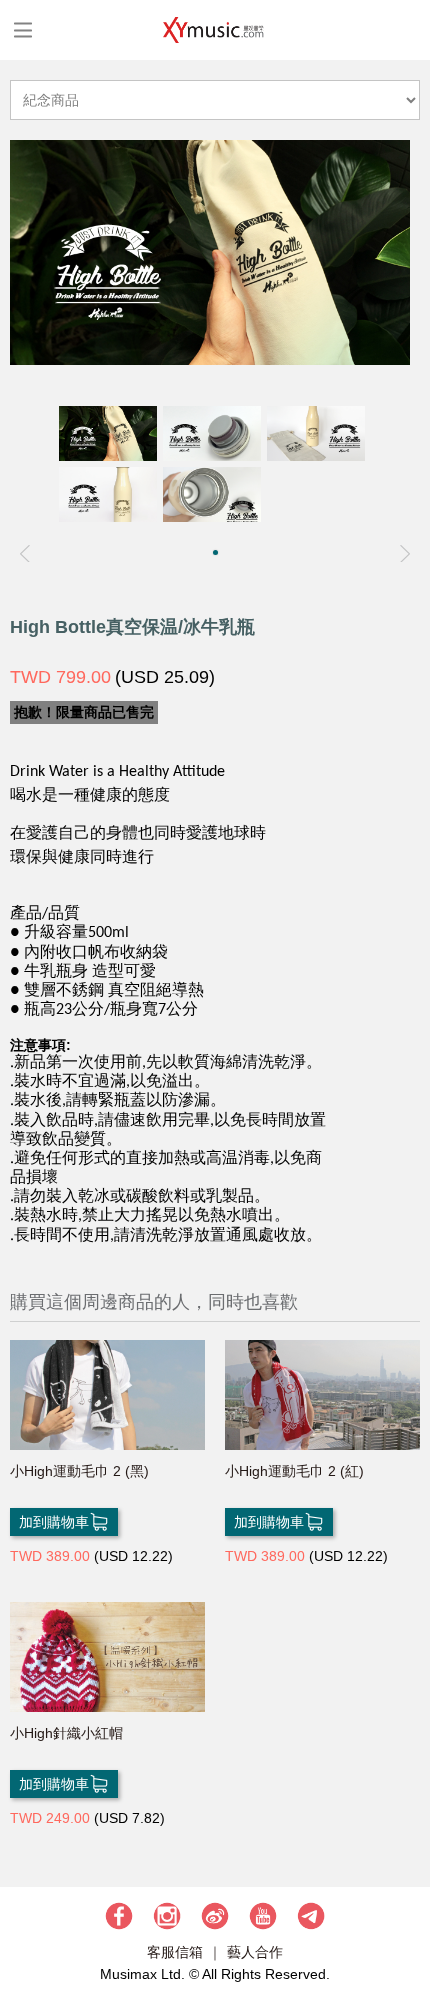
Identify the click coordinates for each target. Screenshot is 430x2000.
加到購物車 (54, 1522)
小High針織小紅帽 (66, 1733)
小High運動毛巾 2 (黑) (79, 1471)
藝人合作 (255, 1952)
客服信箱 (175, 1952)
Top (405, 1925)
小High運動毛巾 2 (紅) (294, 1471)
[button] (215, 552)
